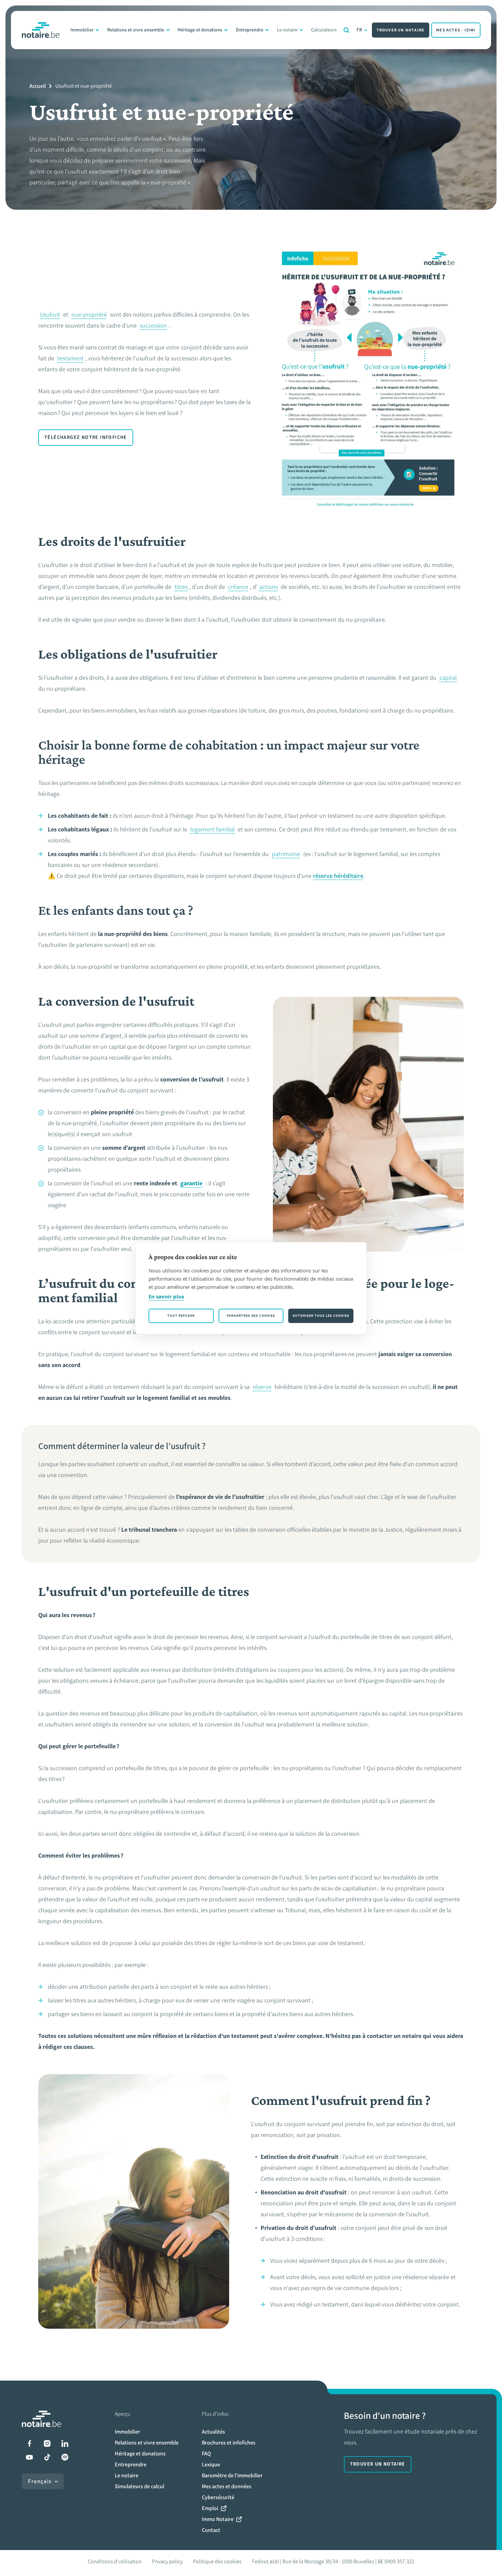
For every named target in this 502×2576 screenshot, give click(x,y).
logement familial (212, 829)
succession (153, 326)
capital (448, 678)
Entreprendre (250, 30)
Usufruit (50, 315)
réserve (262, 1387)
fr (360, 30)
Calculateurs (324, 30)
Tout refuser (181, 1316)
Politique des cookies (217, 2561)
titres (181, 587)
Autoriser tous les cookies (321, 1316)
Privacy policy (167, 2561)
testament (71, 358)
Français (40, 2481)
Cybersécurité (218, 2497)
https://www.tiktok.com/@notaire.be (47, 2457)
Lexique (211, 2464)
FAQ (206, 2454)
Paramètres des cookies (251, 1316)
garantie (191, 1183)
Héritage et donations (200, 30)
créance (238, 587)
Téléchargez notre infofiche (86, 437)
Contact (211, 2530)
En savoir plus (166, 1296)
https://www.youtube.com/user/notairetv (29, 2457)
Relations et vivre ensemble (136, 30)
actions (268, 587)
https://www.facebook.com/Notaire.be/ (29, 2443)
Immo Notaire (218, 2519)
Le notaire (287, 30)
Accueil (38, 86)
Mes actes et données (227, 2486)
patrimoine (286, 854)
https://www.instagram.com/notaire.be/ (47, 2443)
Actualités (213, 2432)
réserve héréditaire (338, 876)
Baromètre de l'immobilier (232, 2475)
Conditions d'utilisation (115, 2561)
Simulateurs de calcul (140, 2486)
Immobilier (82, 30)
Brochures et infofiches (229, 2443)
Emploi (210, 2508)
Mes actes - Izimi (456, 30)
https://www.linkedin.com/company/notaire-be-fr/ (65, 2443)
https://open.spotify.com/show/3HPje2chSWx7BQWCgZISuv (65, 2457)
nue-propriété (89, 315)
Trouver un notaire (401, 30)
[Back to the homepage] (41, 30)
